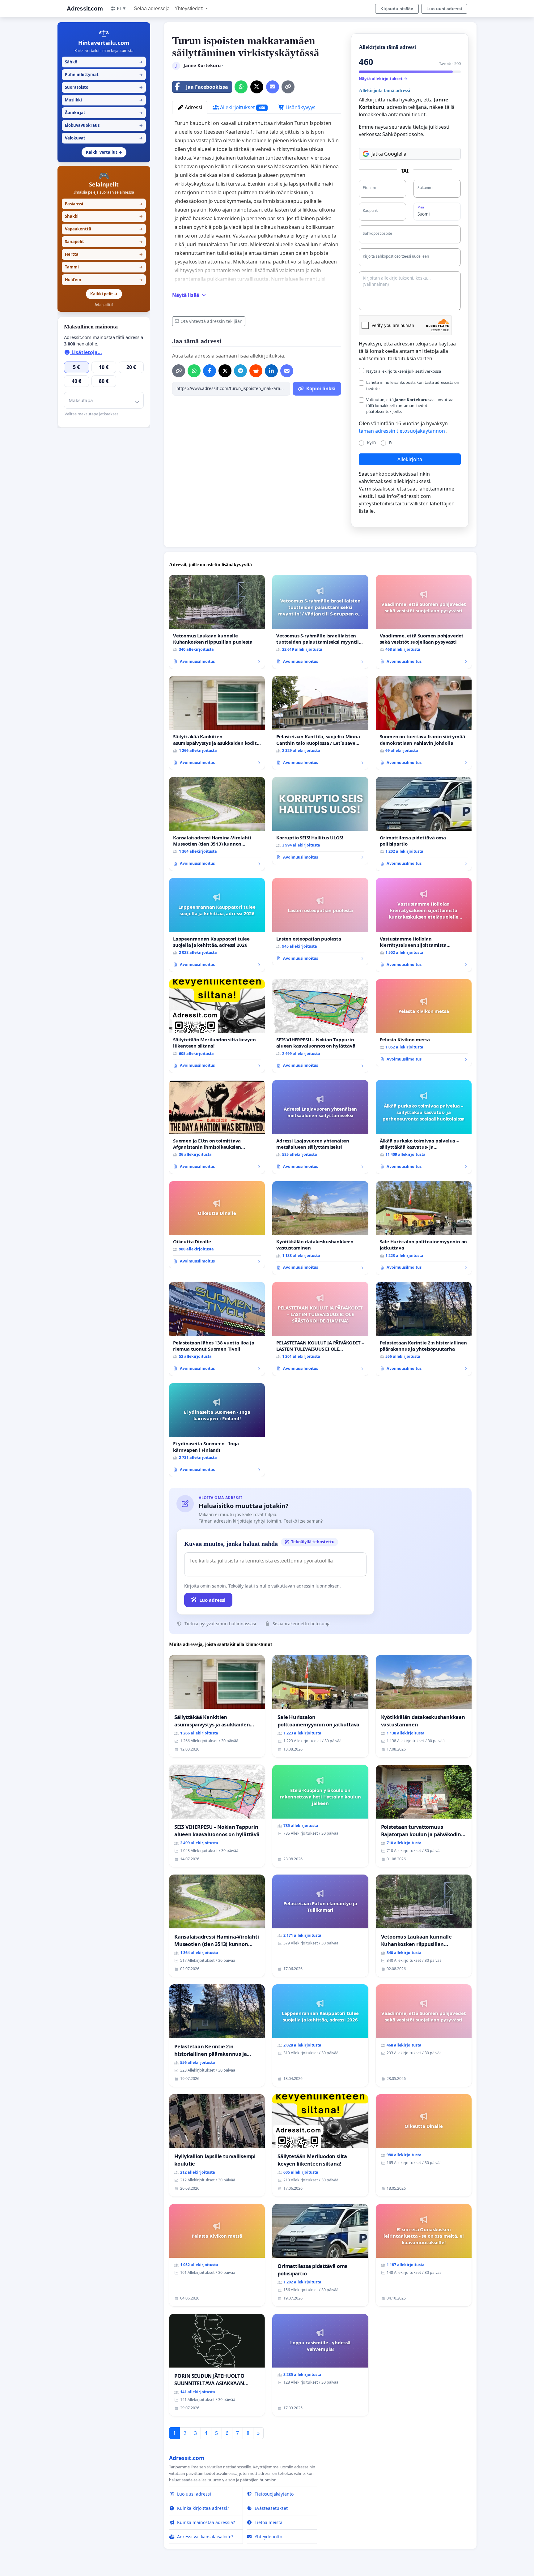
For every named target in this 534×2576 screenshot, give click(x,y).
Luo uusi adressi (444, 9)
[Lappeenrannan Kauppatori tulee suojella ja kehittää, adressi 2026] (217, 925)
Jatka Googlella (389, 154)
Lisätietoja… (86, 352)
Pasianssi (104, 204)
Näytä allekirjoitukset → (383, 79)
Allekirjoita (410, 459)
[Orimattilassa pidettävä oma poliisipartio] (424, 824)
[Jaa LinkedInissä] (271, 371)
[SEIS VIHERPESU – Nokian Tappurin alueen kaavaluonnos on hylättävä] (320, 1026)
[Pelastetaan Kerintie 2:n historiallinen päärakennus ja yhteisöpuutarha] (424, 1329)
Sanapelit (104, 242)
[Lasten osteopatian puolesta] (320, 922)
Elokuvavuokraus (104, 125)
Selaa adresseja (152, 9)
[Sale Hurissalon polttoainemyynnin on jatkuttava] (424, 1228)
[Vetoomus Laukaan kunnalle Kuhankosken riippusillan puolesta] (217, 622)
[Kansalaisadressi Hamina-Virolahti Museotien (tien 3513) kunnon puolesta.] (217, 824)
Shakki (104, 216)
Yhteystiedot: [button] (189, 9)
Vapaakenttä (104, 229)
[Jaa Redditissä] (256, 371)
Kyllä (371, 443)
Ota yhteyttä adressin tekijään (212, 321)
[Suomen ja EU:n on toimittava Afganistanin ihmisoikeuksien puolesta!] (217, 1127)
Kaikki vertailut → (104, 152)
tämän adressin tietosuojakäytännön (403, 431)
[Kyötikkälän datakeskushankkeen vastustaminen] (320, 1228)
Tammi (104, 267)
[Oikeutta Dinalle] (217, 1225)
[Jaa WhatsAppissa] (241, 87)
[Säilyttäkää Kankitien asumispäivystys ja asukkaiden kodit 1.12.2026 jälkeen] (217, 723)
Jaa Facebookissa (207, 87)
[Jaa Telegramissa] (240, 371)
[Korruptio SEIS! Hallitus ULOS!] (320, 821)
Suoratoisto (104, 87)
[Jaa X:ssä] (257, 87)
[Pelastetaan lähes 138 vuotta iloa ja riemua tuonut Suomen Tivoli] (217, 1329)
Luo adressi (212, 1600)
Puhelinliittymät (104, 75)
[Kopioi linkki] (288, 87)
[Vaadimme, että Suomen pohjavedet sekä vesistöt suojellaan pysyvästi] (424, 622)
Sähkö (104, 62)
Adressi (193, 107)
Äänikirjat (104, 113)
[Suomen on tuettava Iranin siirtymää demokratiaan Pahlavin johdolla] (424, 723)
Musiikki (104, 100)
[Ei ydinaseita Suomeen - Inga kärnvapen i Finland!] (217, 1430)
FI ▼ (122, 8)
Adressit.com (85, 9)
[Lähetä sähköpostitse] (273, 87)
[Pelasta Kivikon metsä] (424, 1023)
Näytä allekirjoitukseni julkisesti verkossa (404, 371)
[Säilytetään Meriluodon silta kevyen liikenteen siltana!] (217, 1026)
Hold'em (104, 280)
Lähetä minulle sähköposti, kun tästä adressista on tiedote (413, 385)
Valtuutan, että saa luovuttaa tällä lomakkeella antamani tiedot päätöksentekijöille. (410, 405)
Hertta (104, 254)
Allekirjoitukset (242, 107)
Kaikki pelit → (104, 294)
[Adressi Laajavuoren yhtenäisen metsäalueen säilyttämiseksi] (320, 1127)
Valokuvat (104, 138)
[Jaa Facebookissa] (210, 371)
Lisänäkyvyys (300, 107)
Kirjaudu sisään (397, 9)
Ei (391, 443)
